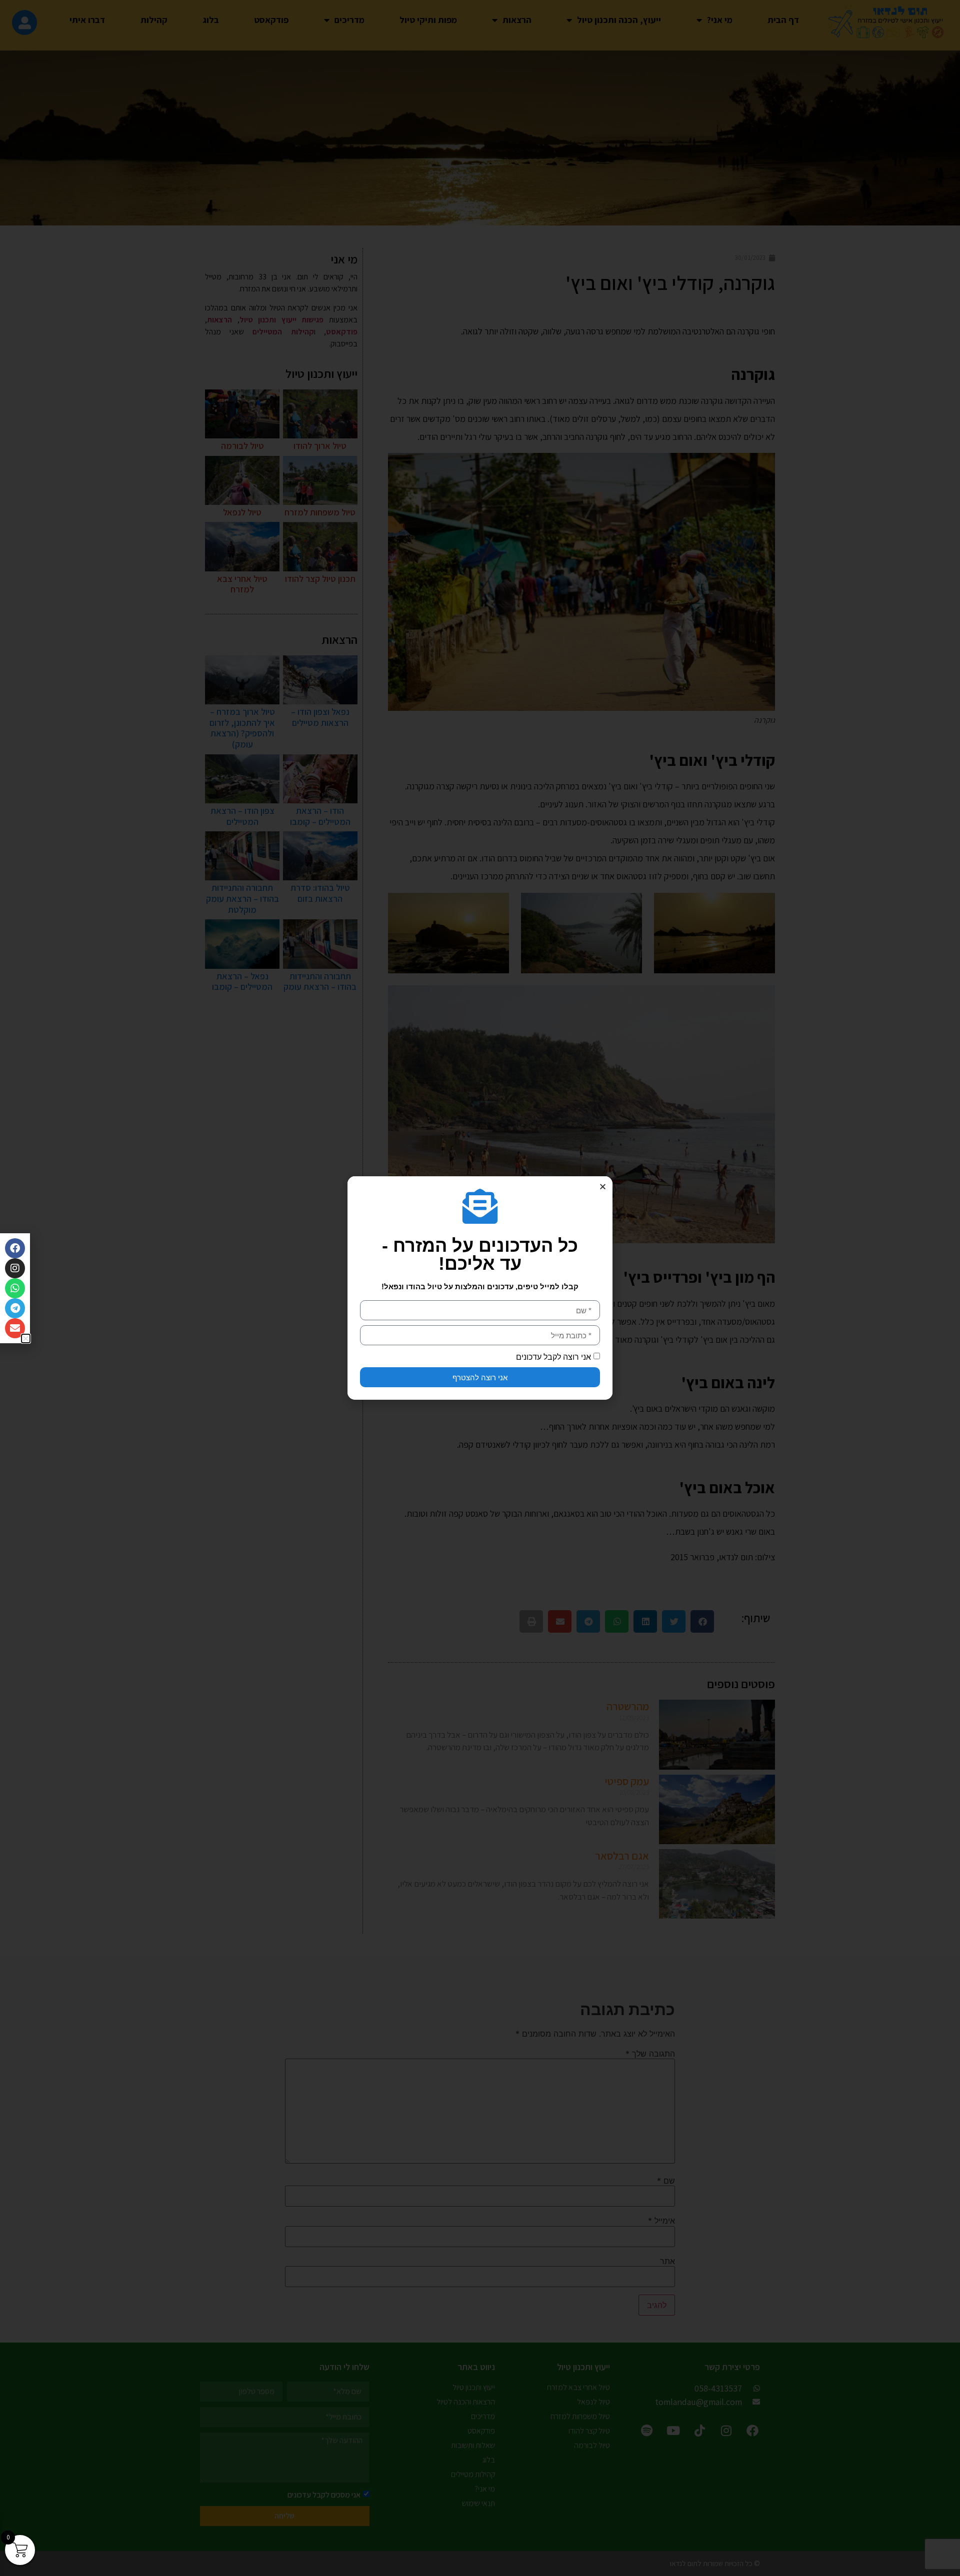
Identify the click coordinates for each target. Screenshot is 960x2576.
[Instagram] (15, 1268)
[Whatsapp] (15, 1288)
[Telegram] (15, 1308)
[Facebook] (15, 1248)
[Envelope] (15, 1328)
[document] (480, 1288)
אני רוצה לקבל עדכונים (553, 1357)
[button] (603, 1187)
